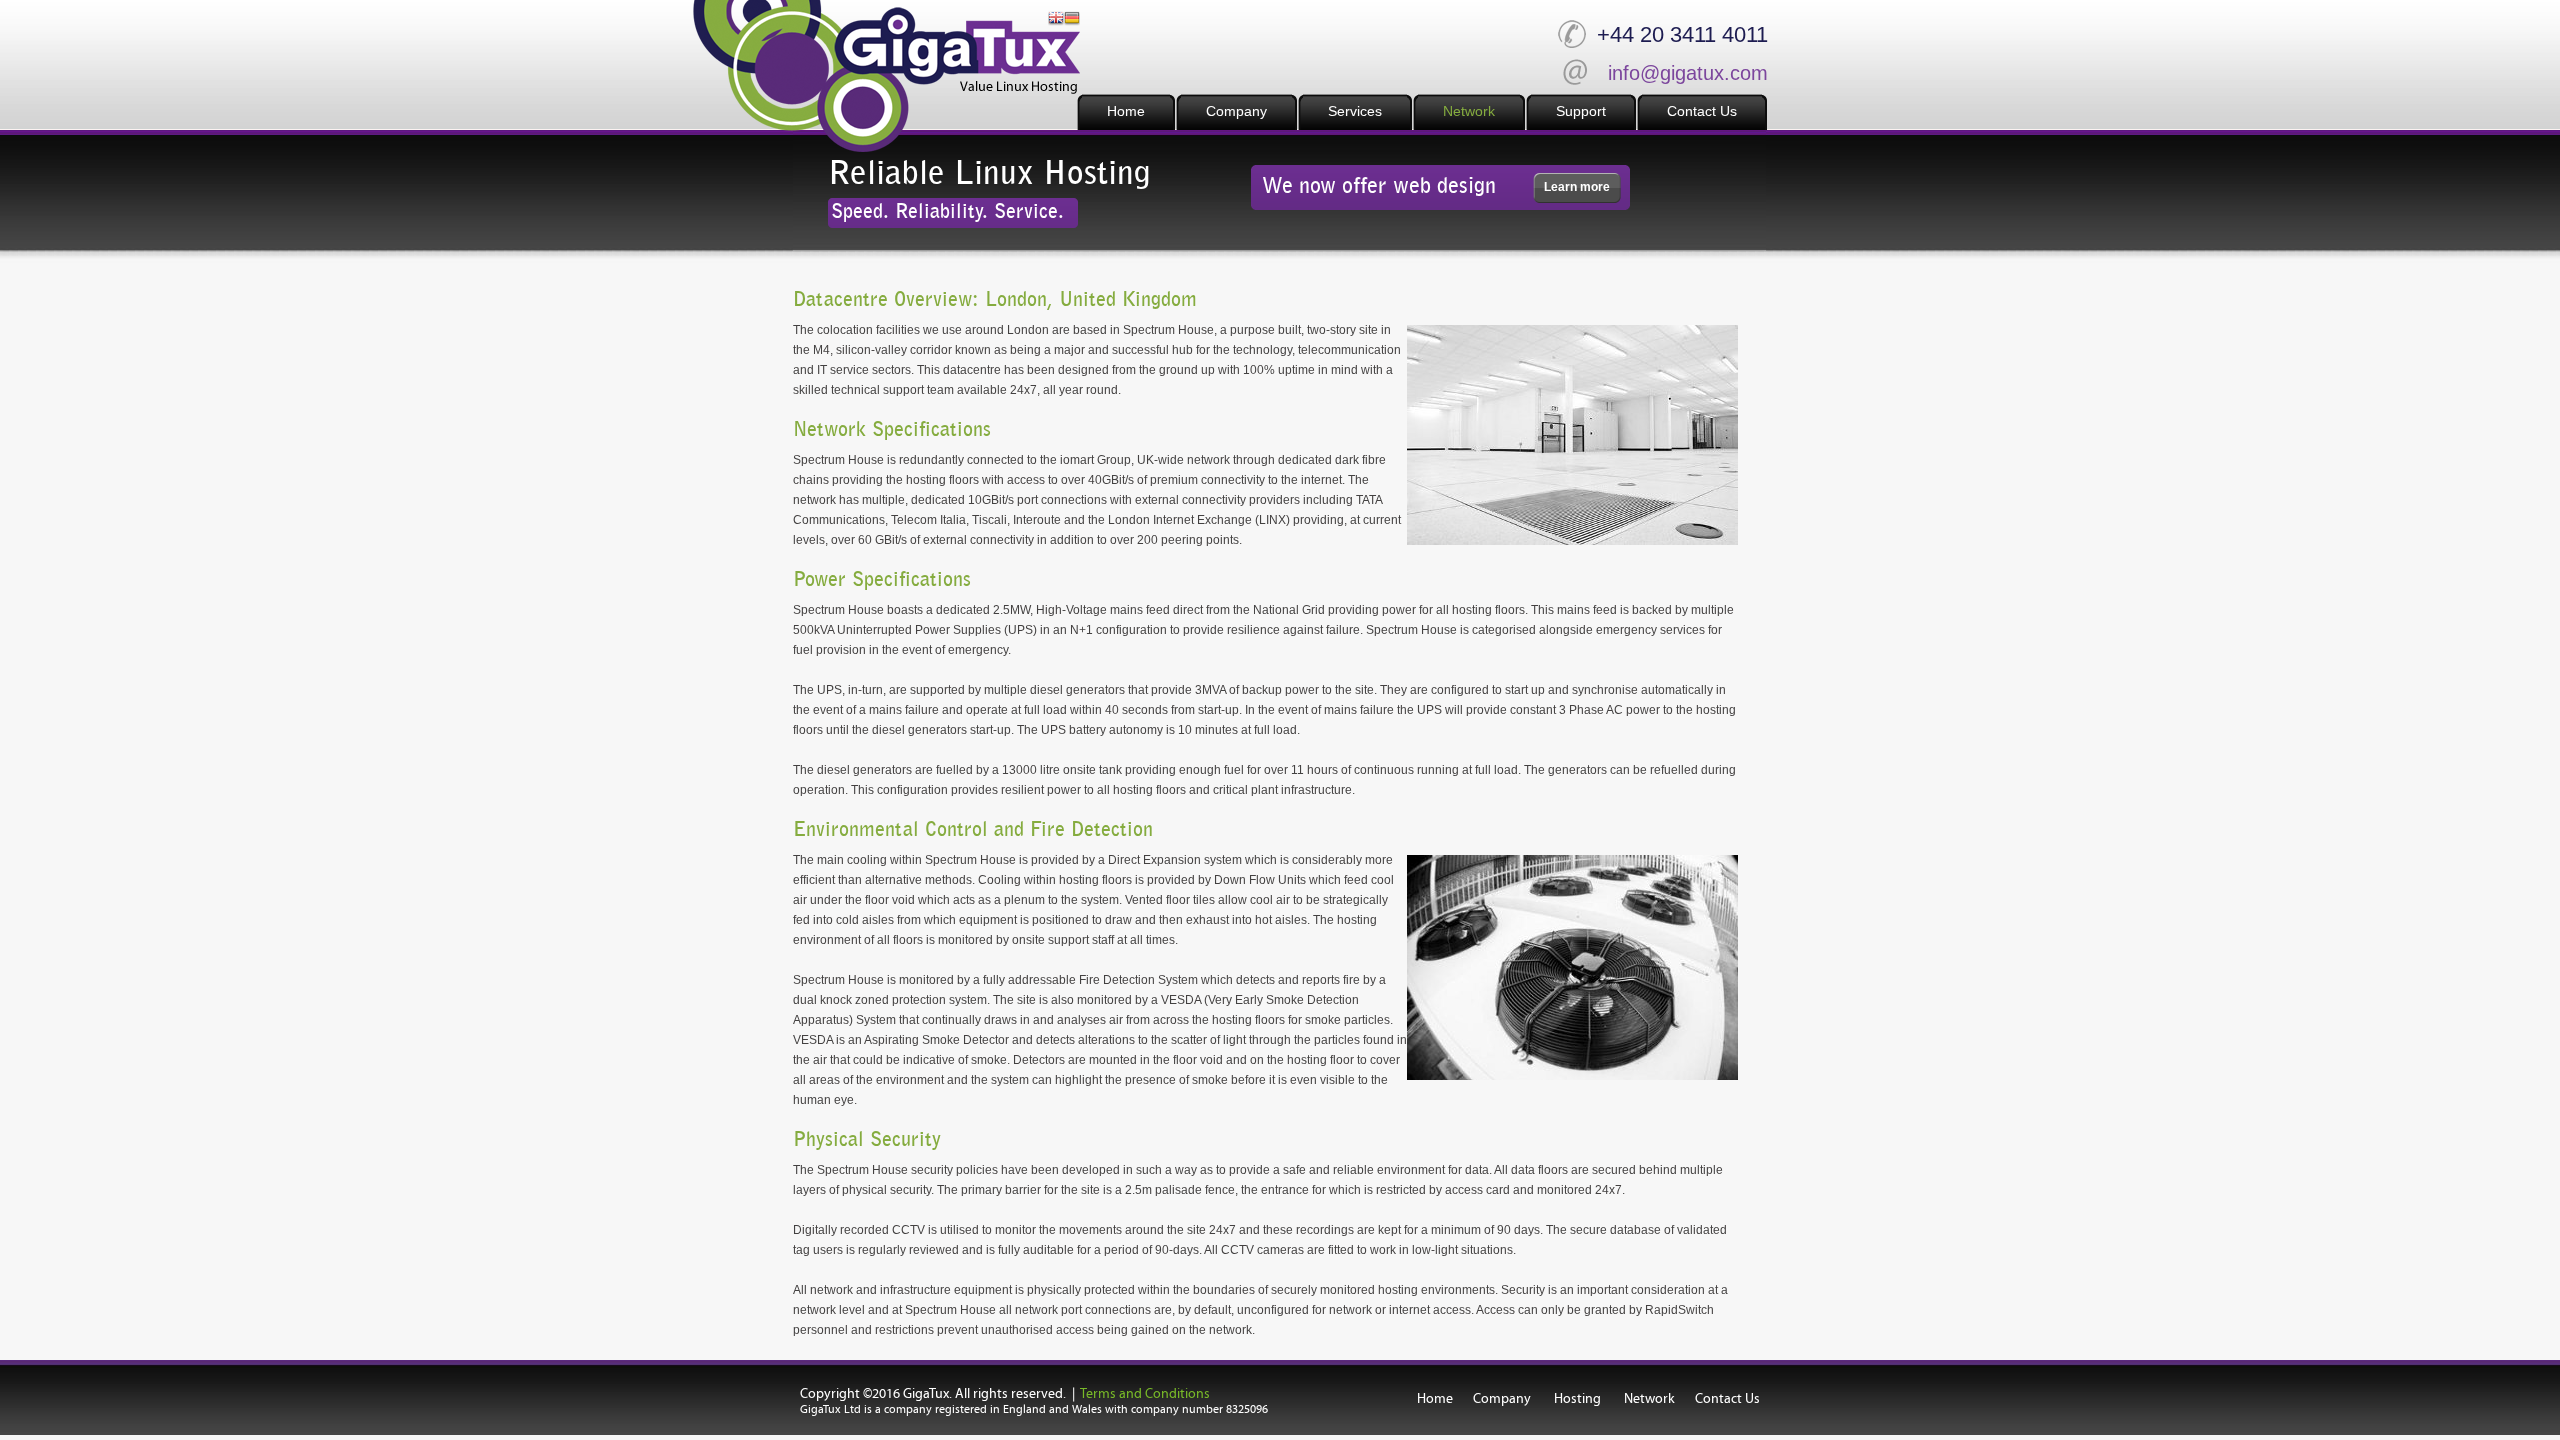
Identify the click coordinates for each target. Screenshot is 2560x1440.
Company (1502, 1398)
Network (1649, 1398)
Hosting (1576, 1398)
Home (1435, 1398)
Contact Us (1727, 1398)
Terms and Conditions (1145, 1393)
